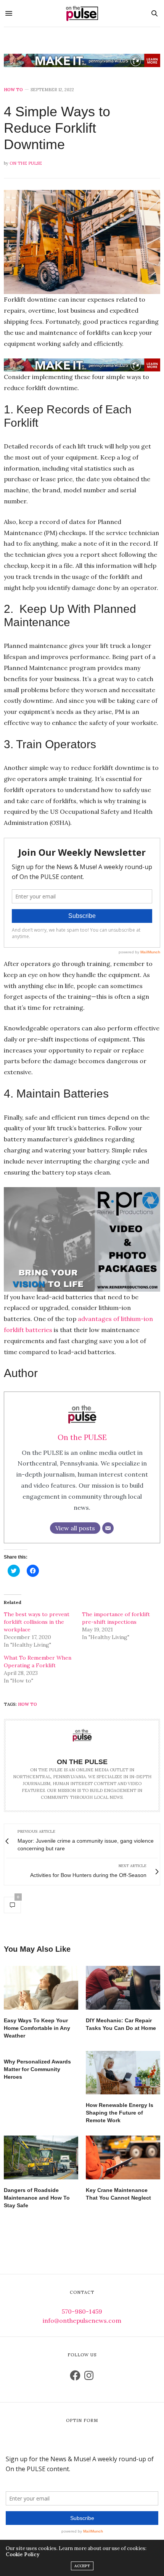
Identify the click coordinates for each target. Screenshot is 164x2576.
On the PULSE (26, 163)
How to (13, 90)
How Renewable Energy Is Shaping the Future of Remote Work (120, 2113)
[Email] (108, 1528)
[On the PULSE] (82, 13)
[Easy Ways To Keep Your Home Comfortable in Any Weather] (41, 1988)
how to (27, 1704)
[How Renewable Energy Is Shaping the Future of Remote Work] (123, 2073)
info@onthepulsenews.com (82, 2320)
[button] (82, 242)
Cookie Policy (23, 2554)
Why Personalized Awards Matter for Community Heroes (37, 2069)
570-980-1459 (82, 2311)
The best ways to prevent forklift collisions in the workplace (37, 1622)
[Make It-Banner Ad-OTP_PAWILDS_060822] (82, 60)
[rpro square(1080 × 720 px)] (82, 1239)
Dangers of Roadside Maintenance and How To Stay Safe (37, 2198)
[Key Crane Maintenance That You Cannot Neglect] (123, 2157)
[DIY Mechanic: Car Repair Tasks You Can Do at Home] (123, 1988)
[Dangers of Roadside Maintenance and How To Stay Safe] (41, 2157)
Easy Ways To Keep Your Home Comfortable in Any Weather (37, 2028)
